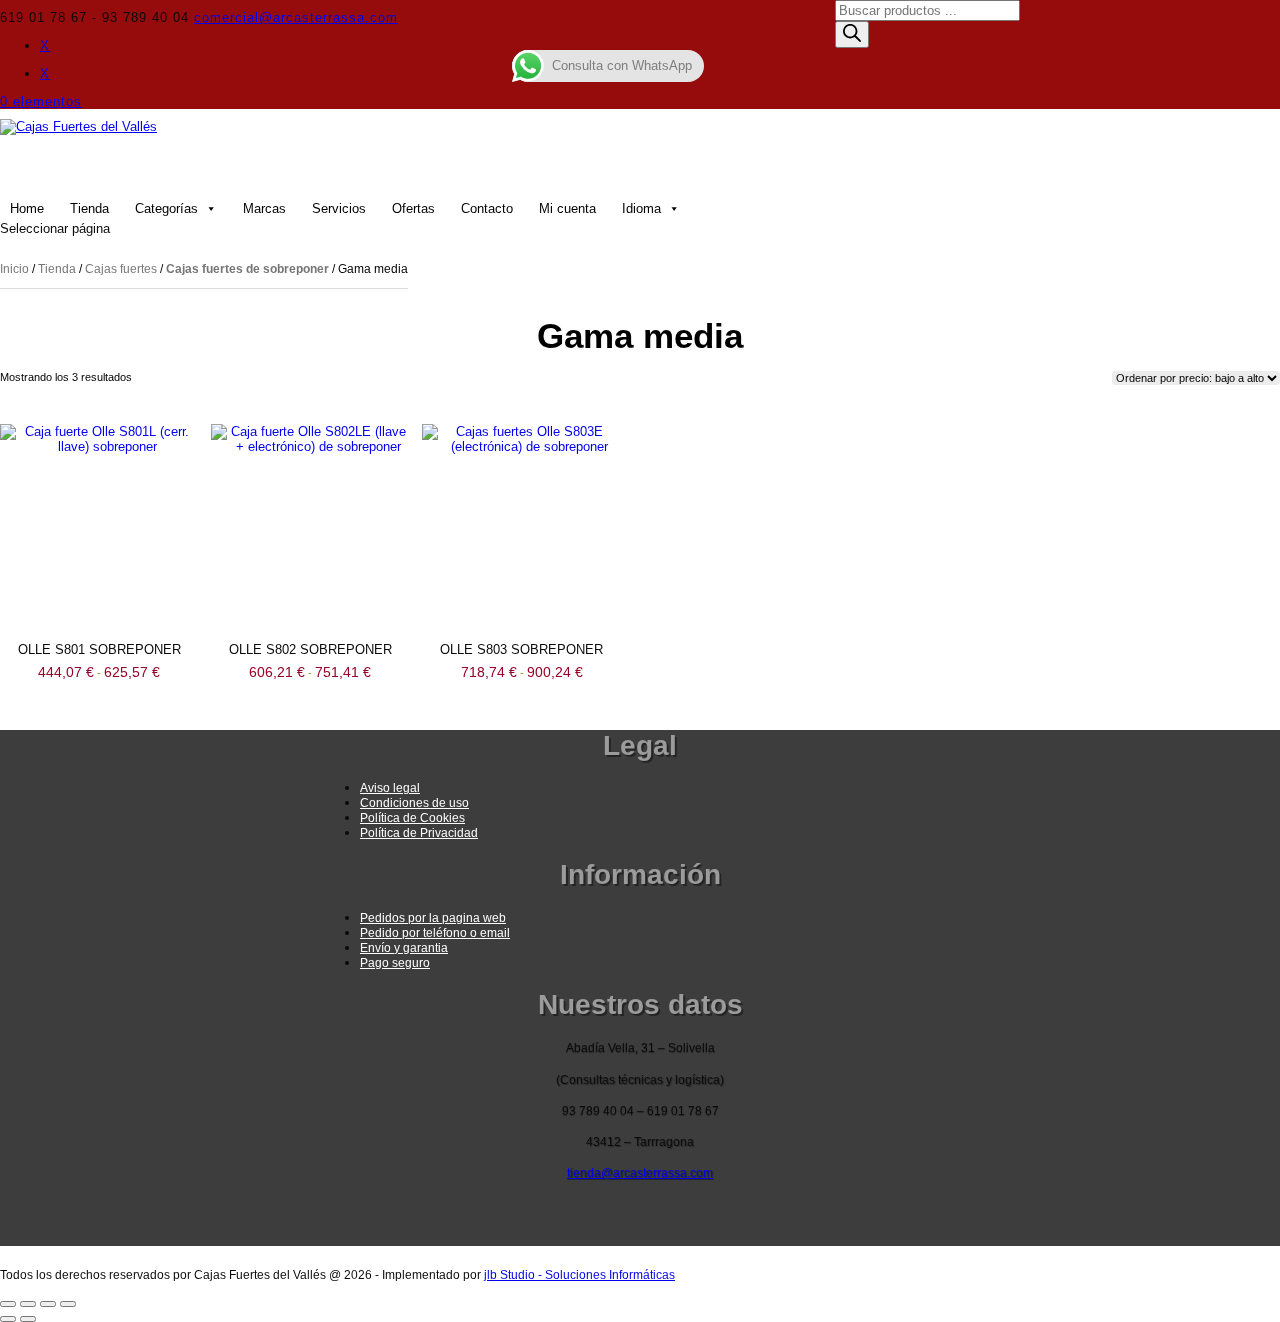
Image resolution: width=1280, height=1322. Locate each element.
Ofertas (413, 208)
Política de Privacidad (419, 833)
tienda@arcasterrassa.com (640, 1173)
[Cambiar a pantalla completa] (28, 1304)
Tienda (89, 208)
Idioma (641, 208)
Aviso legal (390, 788)
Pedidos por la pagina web (433, 918)
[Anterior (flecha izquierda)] (8, 1319)
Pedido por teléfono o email (435, 933)
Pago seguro (395, 963)
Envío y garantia (404, 948)
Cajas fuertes (121, 269)
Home (27, 208)
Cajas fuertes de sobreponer (247, 269)
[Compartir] (48, 1304)
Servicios (339, 208)
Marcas (264, 208)
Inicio (14, 269)
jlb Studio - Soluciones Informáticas (579, 1275)
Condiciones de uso (414, 803)
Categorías (166, 208)
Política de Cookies (412, 818)
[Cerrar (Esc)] (68, 1304)
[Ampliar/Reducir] (8, 1304)
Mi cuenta (567, 208)
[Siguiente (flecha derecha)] (28, 1319)
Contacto (487, 208)
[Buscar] (852, 34)
